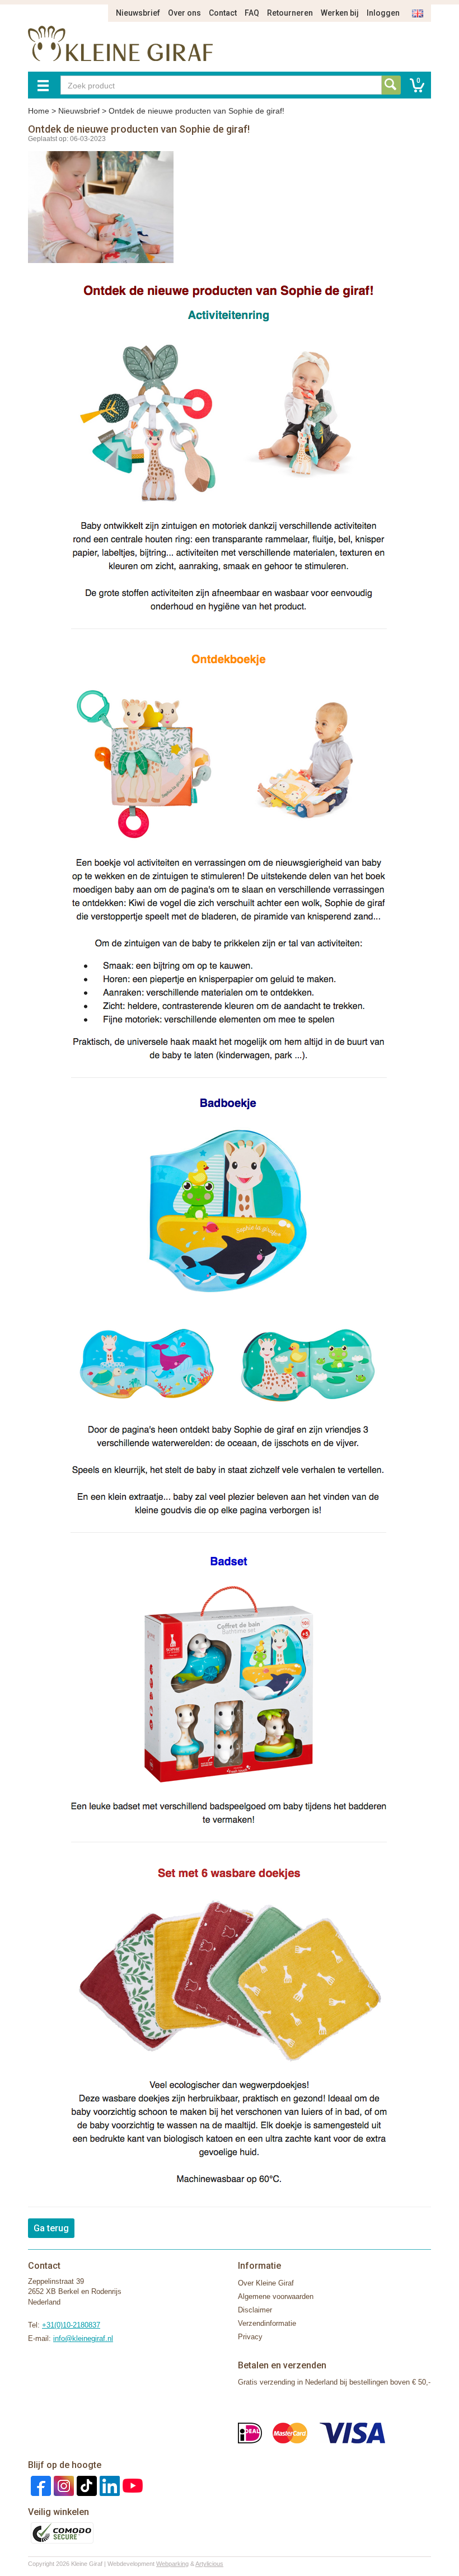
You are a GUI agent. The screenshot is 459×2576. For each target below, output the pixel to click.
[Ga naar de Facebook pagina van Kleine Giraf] (39, 2485)
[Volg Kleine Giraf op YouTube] (131, 2485)
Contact (223, 13)
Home (39, 111)
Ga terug (51, 2228)
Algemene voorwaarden (276, 2296)
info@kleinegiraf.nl (83, 2338)
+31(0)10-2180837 (71, 2325)
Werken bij (340, 13)
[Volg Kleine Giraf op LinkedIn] (108, 2485)
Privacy (250, 2337)
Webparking (172, 2564)
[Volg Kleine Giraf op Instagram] (62, 2485)
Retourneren (290, 13)
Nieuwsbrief (138, 13)
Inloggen (383, 13)
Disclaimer (255, 2310)
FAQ (252, 13)
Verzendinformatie (267, 2323)
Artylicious (209, 2564)
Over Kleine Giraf (266, 2283)
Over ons (184, 13)
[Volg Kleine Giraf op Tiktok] (85, 2485)
